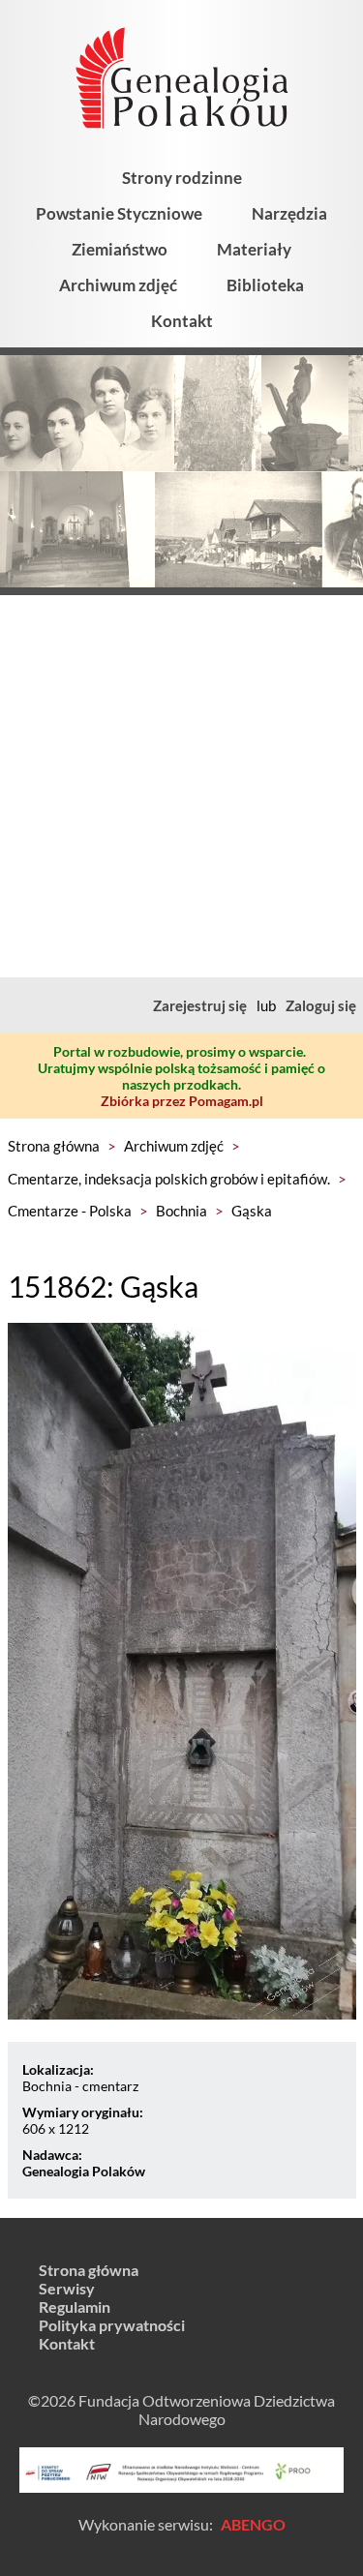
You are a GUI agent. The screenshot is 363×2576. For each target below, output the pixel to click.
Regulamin (75, 2306)
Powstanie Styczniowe (119, 213)
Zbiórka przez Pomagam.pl (182, 1101)
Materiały (254, 249)
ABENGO (253, 2524)
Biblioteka (265, 285)
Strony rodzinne (182, 178)
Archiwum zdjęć (118, 285)
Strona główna (54, 1146)
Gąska (252, 1211)
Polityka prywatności (112, 2325)
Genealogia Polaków (84, 2171)
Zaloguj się (321, 1005)
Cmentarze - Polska (70, 1211)
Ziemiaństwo (120, 249)
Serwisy (67, 2288)
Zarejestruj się (200, 1005)
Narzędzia (289, 213)
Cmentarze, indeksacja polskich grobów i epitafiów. (169, 1179)
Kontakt (182, 321)
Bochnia (181, 1211)
